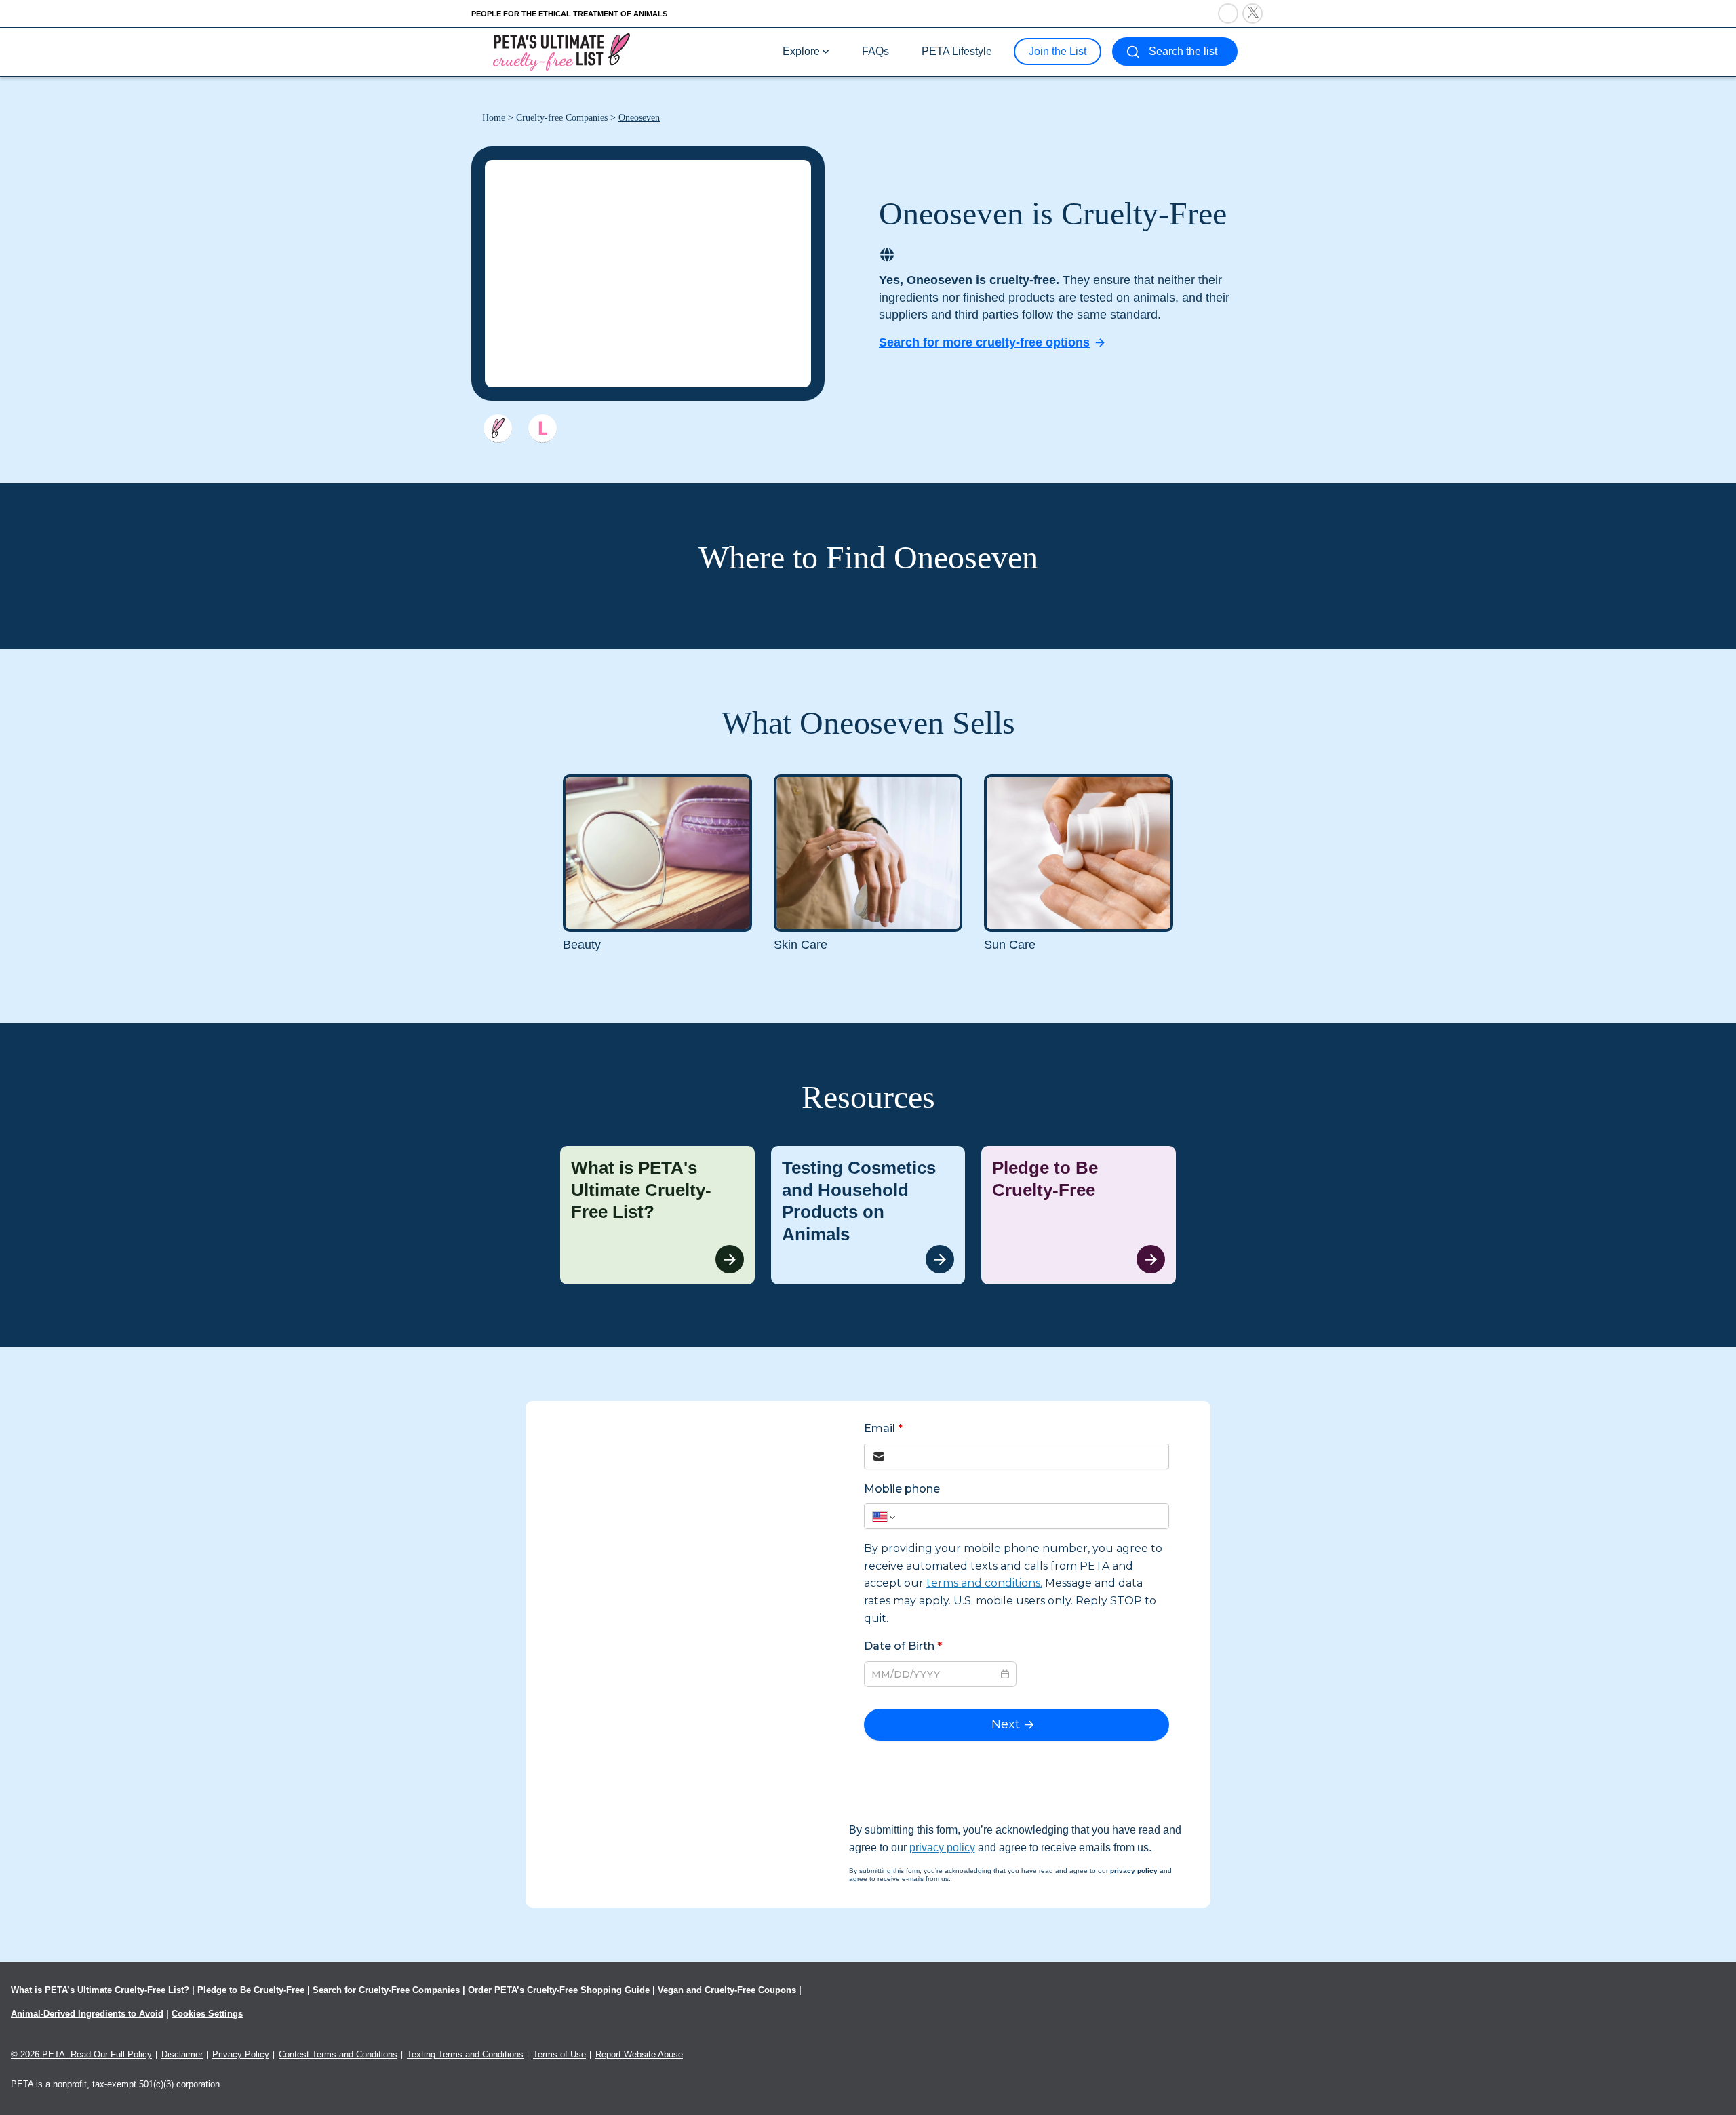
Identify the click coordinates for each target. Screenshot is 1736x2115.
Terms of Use (559, 2054)
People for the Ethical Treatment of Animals (569, 14)
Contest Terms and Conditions (338, 2054)
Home (494, 118)
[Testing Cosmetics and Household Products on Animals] (868, 1215)
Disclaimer (182, 2054)
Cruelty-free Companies (562, 118)
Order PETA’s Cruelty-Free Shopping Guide (559, 1990)
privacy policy (942, 1847)
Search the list (1183, 51)
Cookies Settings (207, 2014)
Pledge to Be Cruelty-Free (251, 1990)
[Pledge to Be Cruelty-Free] (1079, 1215)
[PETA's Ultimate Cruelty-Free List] (561, 51)
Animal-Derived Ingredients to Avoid (87, 2014)
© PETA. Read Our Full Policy (81, 2054)
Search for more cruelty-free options (984, 342)
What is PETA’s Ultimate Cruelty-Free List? (100, 1990)
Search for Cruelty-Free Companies (386, 1990)
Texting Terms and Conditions (465, 2054)
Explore (801, 51)
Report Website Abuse (639, 2054)
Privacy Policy (241, 2054)
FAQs (875, 51)
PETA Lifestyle (957, 51)
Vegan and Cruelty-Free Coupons (727, 1990)
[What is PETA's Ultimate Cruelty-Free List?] (657, 1215)
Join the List (1058, 51)
